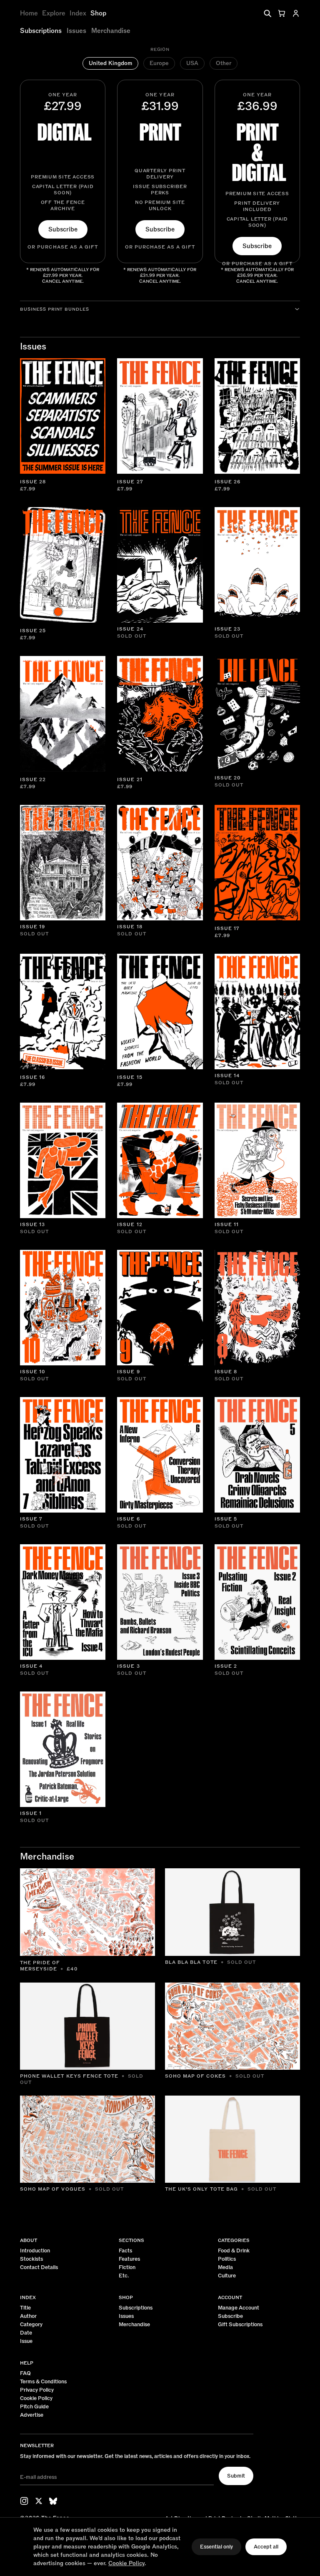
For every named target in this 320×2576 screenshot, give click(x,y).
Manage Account (239, 2308)
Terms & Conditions (43, 2382)
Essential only (216, 2547)
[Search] (267, 13)
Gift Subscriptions (240, 2325)
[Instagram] (24, 2501)
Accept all (266, 2547)
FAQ (25, 2374)
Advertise (32, 2415)
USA (192, 63)
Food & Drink (234, 2251)
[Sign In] (296, 13)
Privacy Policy (37, 2390)
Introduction (35, 2251)
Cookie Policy (36, 2399)
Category (31, 2325)
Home (29, 13)
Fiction (127, 2268)
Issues (76, 31)
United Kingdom (110, 63)
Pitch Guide (34, 2407)
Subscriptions (41, 31)
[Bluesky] (53, 2501)
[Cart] (282, 13)
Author (28, 2316)
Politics (227, 2259)
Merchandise (111, 31)
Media (225, 2268)
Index (78, 13)
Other (224, 63)
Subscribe (63, 229)
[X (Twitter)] (39, 2501)
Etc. (124, 2276)
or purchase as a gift (63, 247)
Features (129, 2259)
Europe (159, 63)
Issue (26, 2341)
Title (25, 2308)
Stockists (31, 2259)
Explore (54, 13)
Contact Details (39, 2268)
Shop (98, 13)
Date (26, 2333)
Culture (227, 2276)
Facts (125, 2251)
